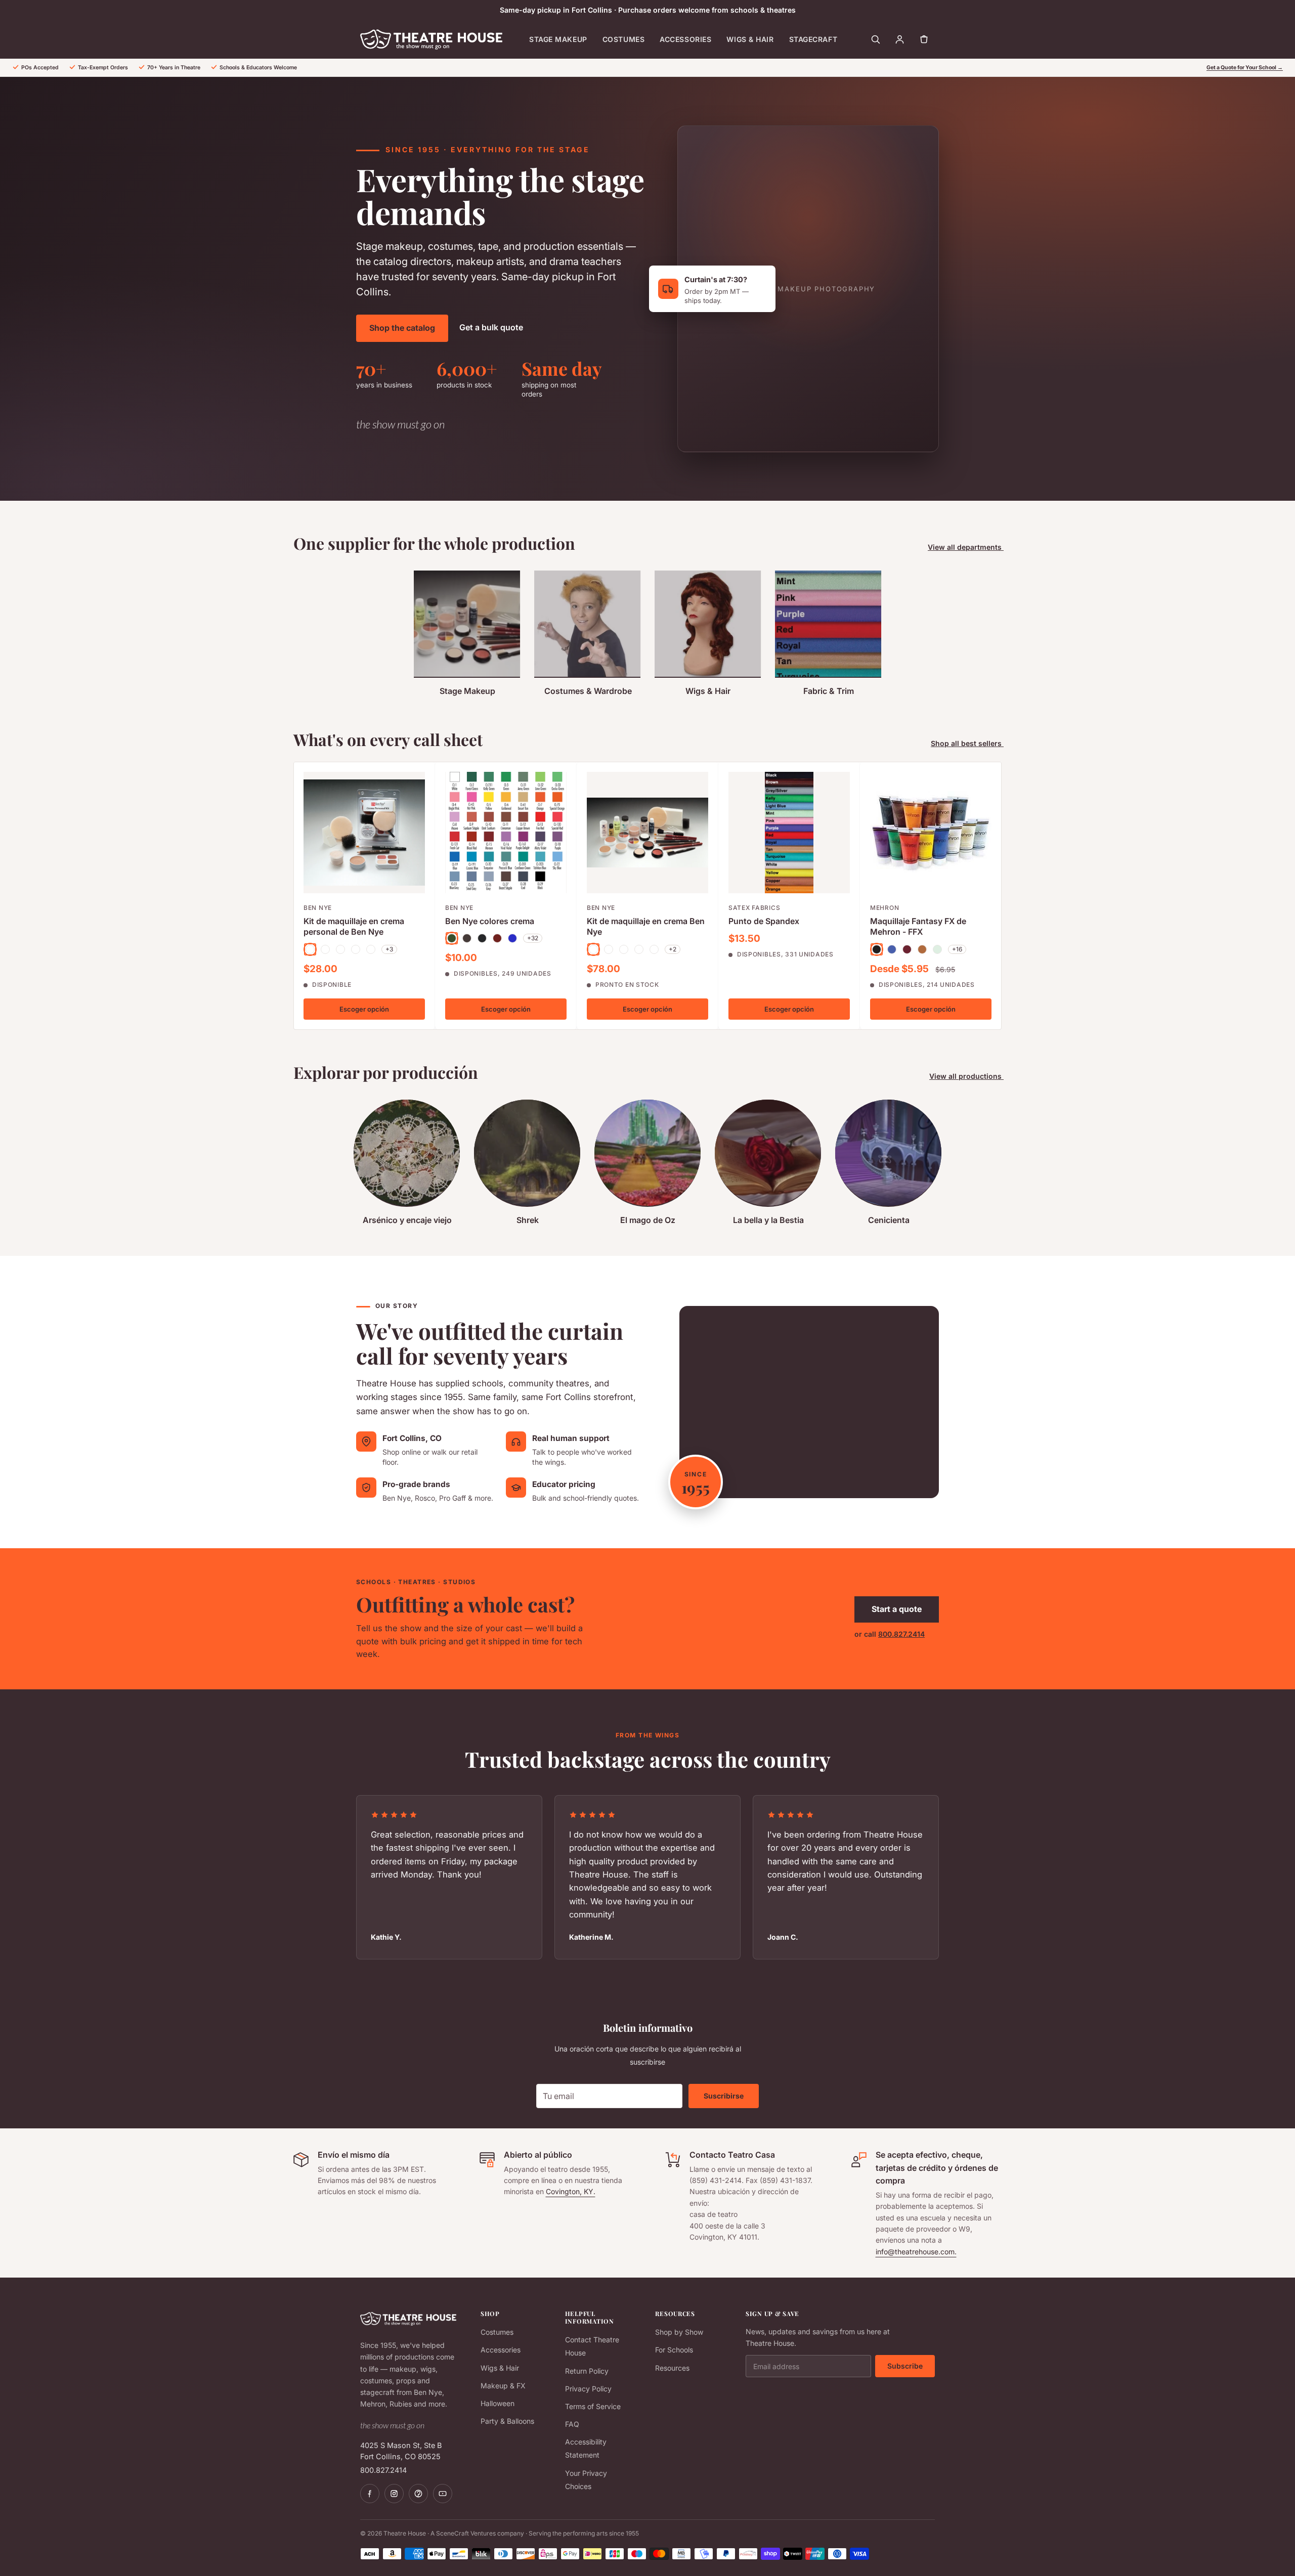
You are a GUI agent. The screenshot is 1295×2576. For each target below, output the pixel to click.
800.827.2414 (901, 1634)
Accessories (685, 39)
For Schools (674, 2350)
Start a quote (897, 1609)
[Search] (875, 39)
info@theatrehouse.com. (916, 2252)
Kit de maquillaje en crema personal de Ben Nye (354, 926)
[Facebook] (370, 2494)
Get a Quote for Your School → (1245, 68)
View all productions (966, 1076)
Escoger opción (364, 1009)
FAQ (572, 2424)
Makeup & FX (503, 2386)
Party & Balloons (507, 2421)
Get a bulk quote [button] (491, 327)
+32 (533, 938)
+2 (673, 949)
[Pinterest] (418, 2494)
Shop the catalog (402, 328)
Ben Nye (318, 908)
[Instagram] (394, 2494)
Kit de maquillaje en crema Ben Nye (646, 926)
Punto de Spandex (764, 921)
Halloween (498, 2403)
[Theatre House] (431, 39)
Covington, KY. (571, 2191)
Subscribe (905, 2366)
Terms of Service (593, 2406)
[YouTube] (443, 2494)
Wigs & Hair (750, 39)
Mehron (884, 908)
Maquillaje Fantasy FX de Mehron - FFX (918, 926)
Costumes (623, 39)
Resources (672, 2368)
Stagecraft (813, 39)
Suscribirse (724, 2096)
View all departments (966, 547)
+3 (389, 949)
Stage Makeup (558, 39)
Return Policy (587, 2371)
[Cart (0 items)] (924, 39)
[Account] (899, 39)
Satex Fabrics (754, 908)
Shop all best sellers (967, 743)
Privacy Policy (588, 2389)
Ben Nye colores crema (490, 921)
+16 (957, 949)
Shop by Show (679, 2332)
